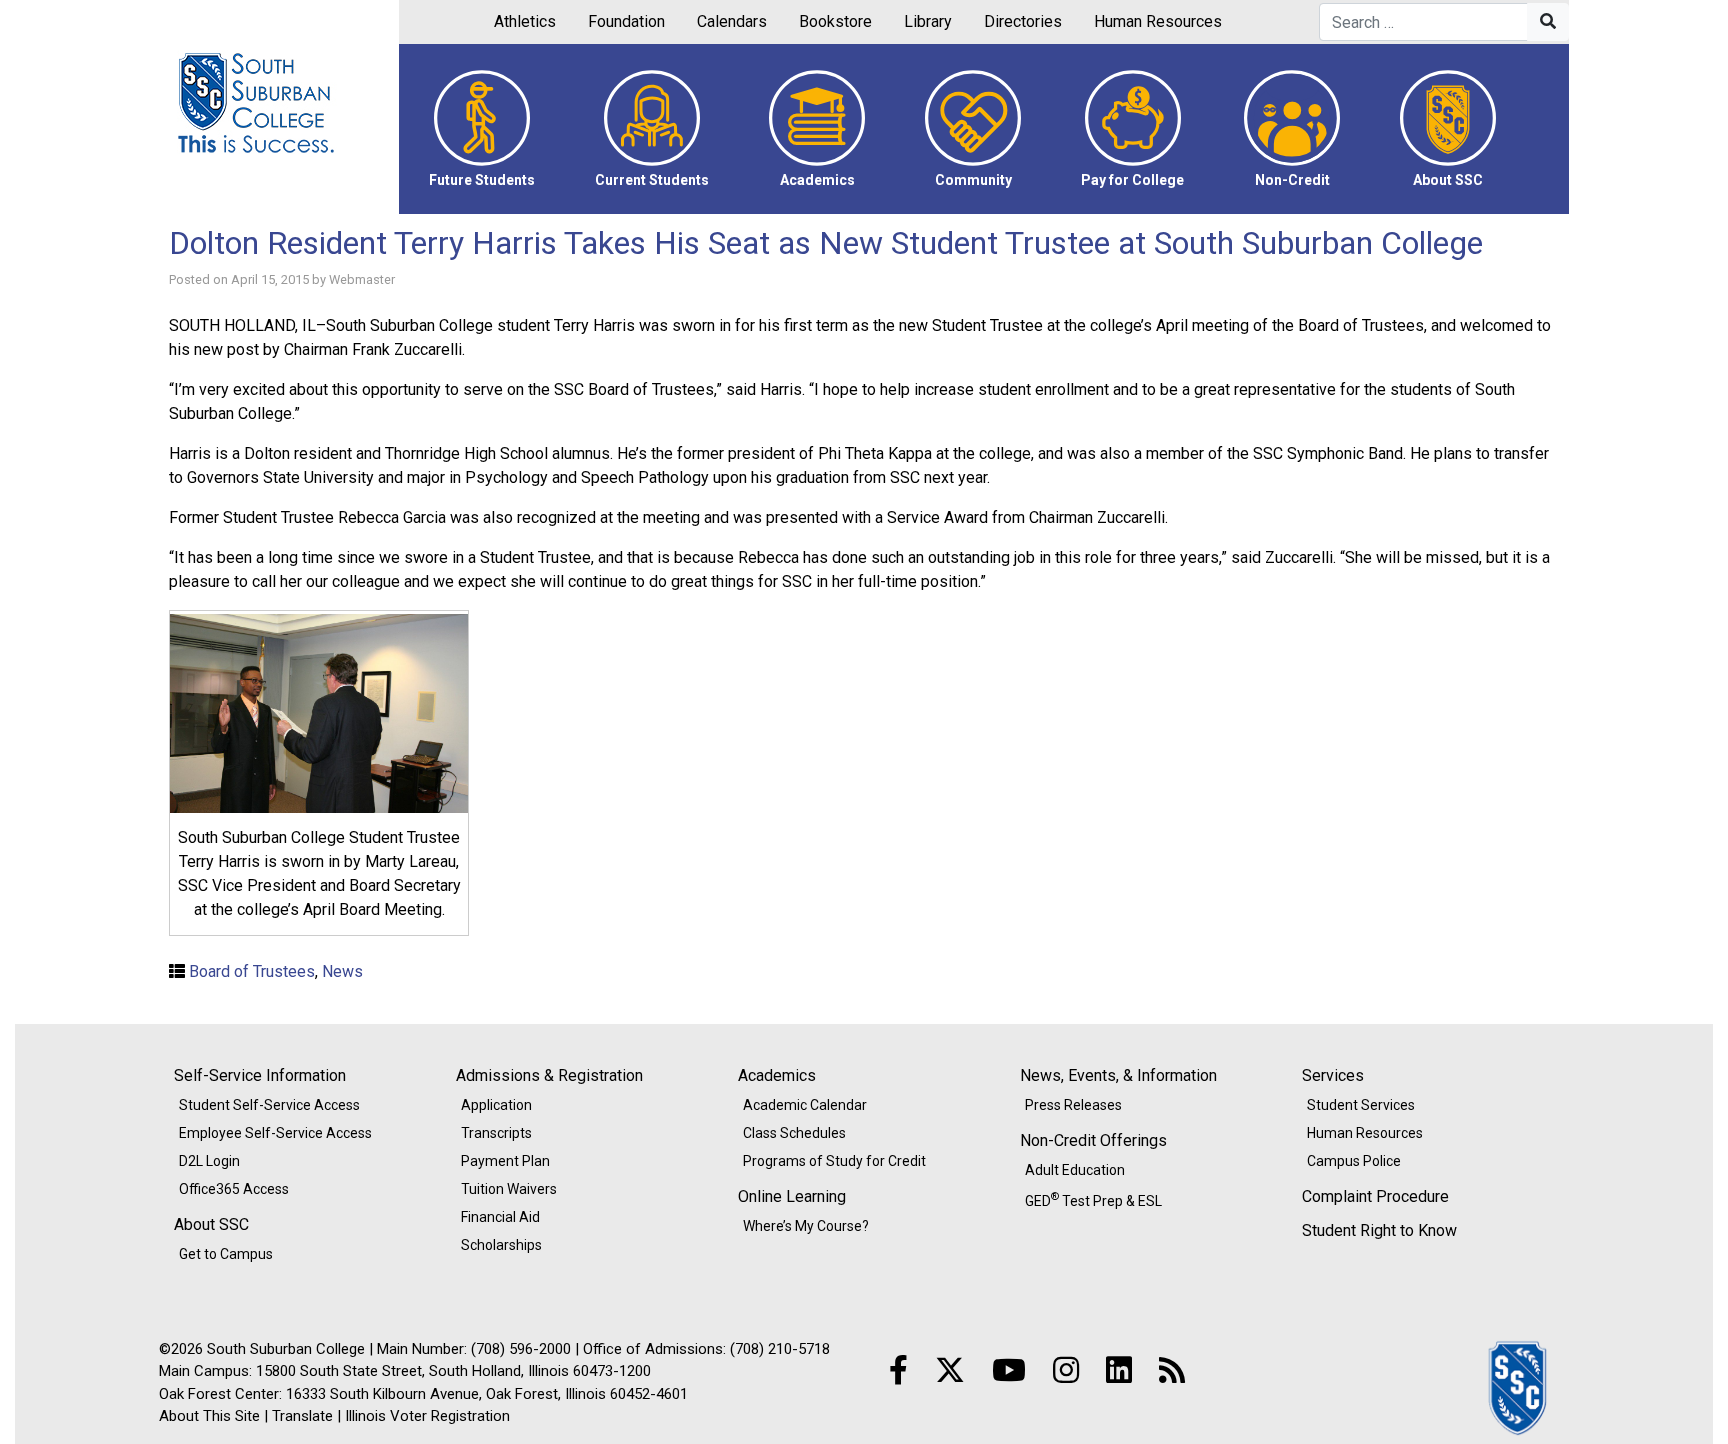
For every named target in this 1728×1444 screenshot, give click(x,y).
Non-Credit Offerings (1093, 1140)
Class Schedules (794, 1133)
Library (928, 21)
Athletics (525, 21)
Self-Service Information (260, 1075)
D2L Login (209, 1161)
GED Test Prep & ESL (1093, 1199)
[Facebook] (898, 1370)
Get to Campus (226, 1254)
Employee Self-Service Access (275, 1133)
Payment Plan (505, 1161)
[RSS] (1172, 1370)
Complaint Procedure (1375, 1196)
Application (496, 1105)
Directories (1023, 21)
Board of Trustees (252, 971)
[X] (950, 1370)
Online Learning (792, 1196)
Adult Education (1075, 1170)
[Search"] (1548, 22)
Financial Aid (500, 1217)
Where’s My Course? (806, 1226)
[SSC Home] (1519, 1386)
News (342, 971)
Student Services (1361, 1105)
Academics (777, 1075)
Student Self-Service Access (269, 1105)
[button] (482, 129)
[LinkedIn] (1119, 1370)
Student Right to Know (1379, 1230)
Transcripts (496, 1133)
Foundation (626, 21)
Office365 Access (234, 1189)
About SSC (211, 1224)
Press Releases (1073, 1105)
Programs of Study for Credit (834, 1161)
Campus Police (1354, 1161)
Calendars (732, 21)
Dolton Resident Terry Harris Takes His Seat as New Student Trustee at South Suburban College (826, 243)
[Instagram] (1066, 1370)
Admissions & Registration (549, 1075)
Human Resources (1158, 21)
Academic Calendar (805, 1105)
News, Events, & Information (1118, 1075)
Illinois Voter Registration (427, 1416)
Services (1333, 1075)
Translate (302, 1416)
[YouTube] (1009, 1370)
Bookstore (835, 21)
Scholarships (501, 1245)
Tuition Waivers (509, 1189)
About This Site (209, 1416)
